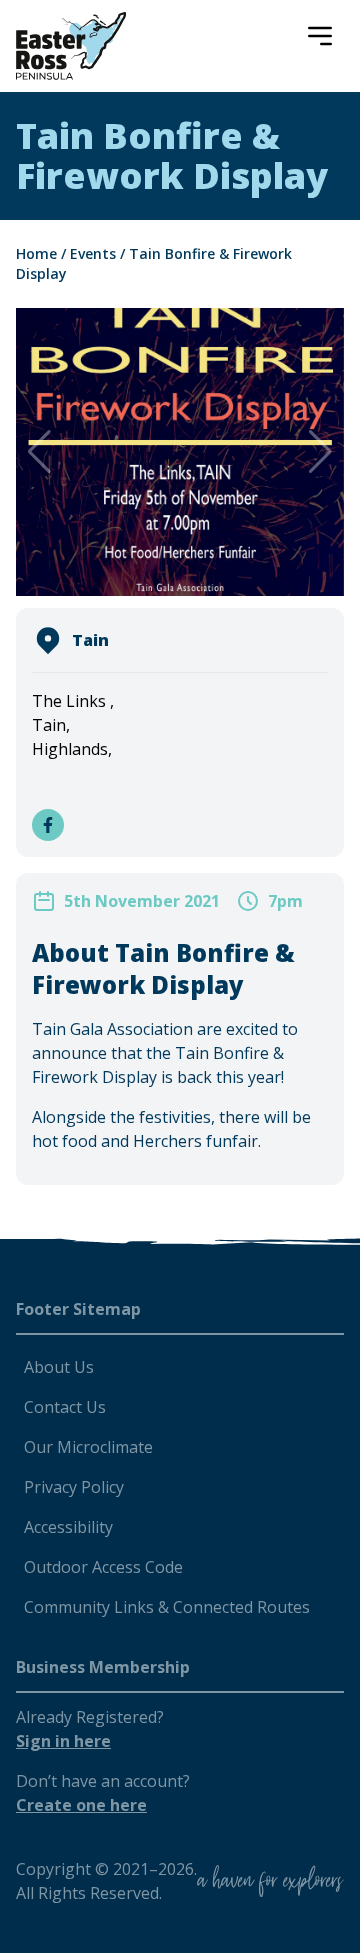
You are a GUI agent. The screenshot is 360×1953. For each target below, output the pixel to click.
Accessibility (68, 1527)
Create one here (81, 1805)
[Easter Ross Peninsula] (71, 46)
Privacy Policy (74, 1487)
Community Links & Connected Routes (167, 1607)
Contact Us (65, 1407)
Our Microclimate (88, 1447)
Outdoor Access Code (103, 1567)
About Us (59, 1367)
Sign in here (63, 1741)
